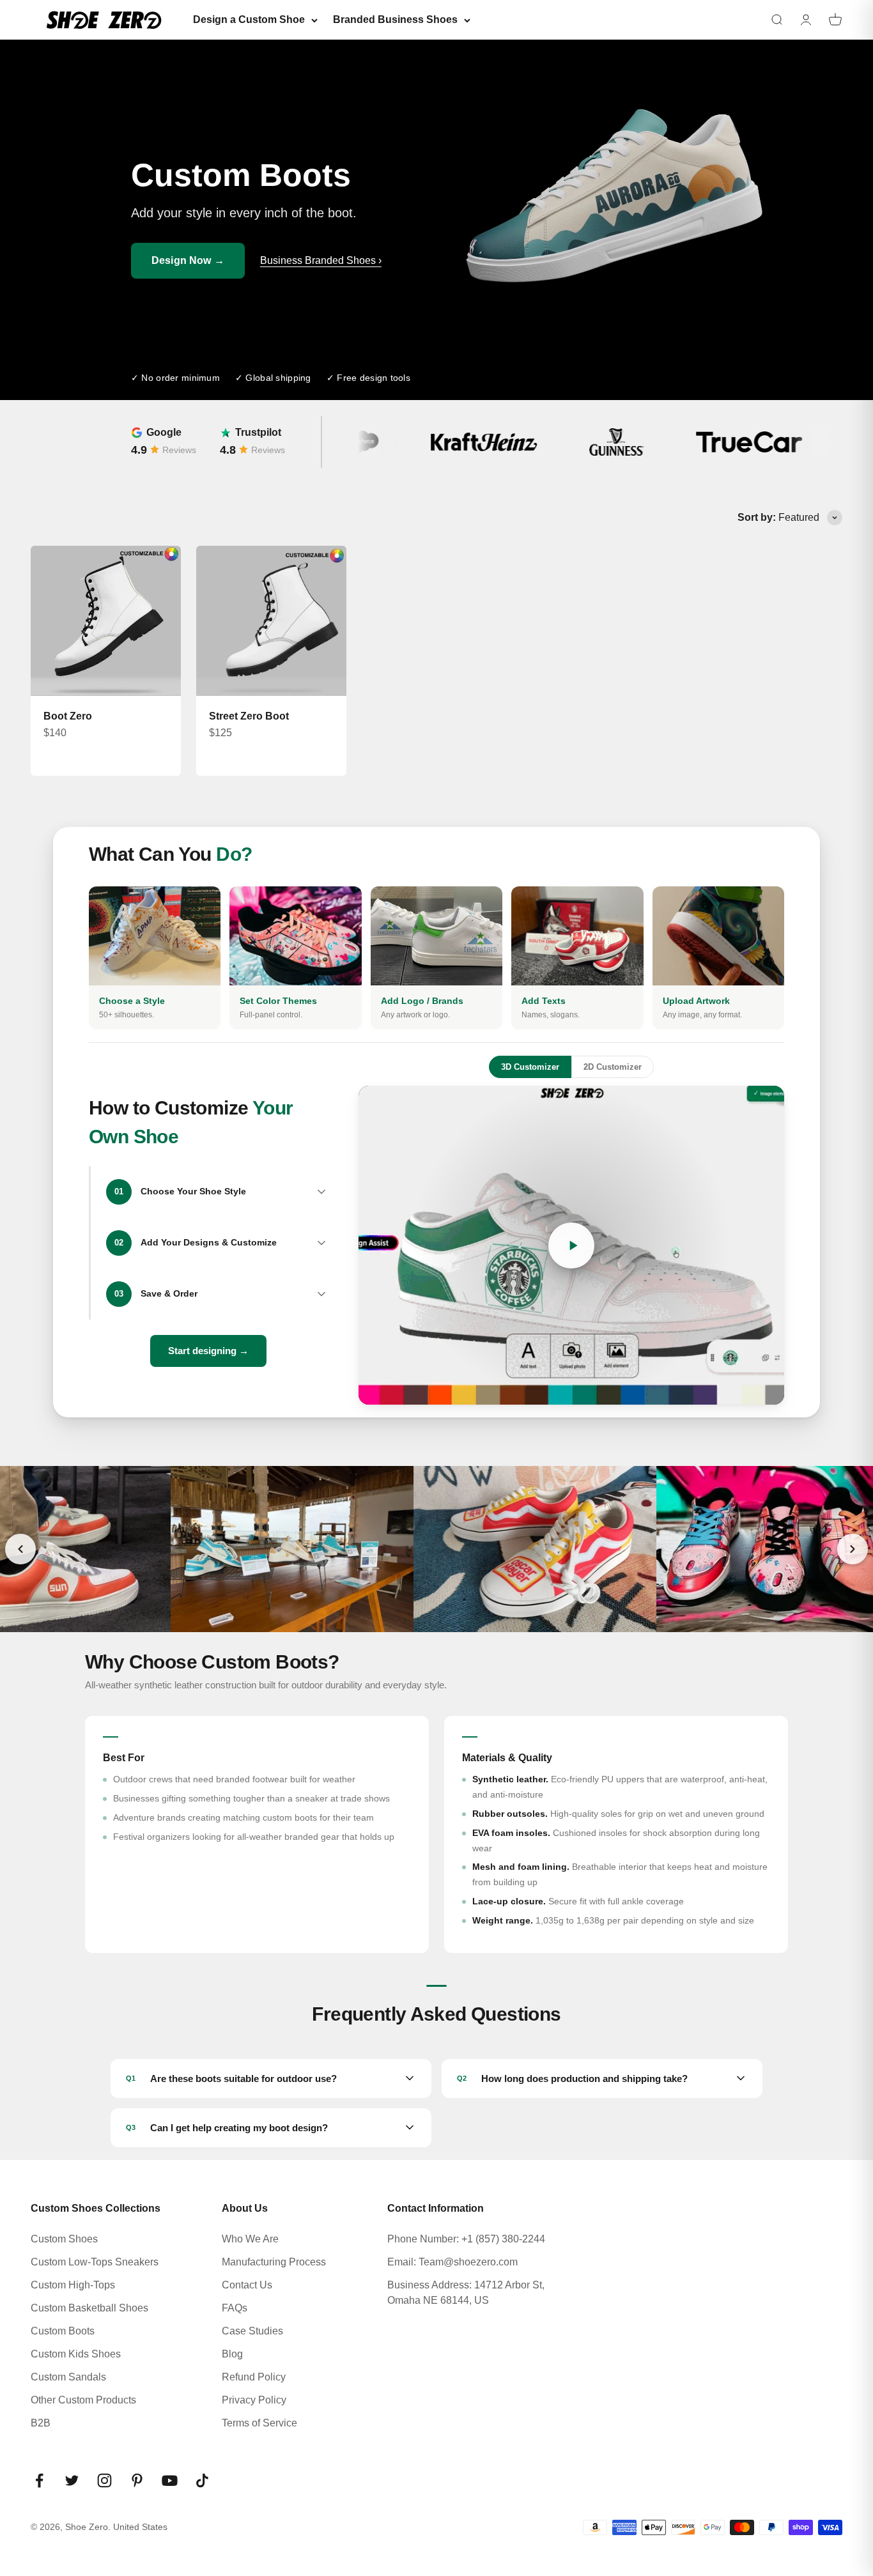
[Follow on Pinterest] (137, 2480)
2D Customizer (613, 1067)
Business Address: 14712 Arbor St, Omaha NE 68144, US (466, 2293)
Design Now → (188, 260)
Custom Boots (63, 2331)
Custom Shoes (64, 2239)
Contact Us (247, 2285)
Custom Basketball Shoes (89, 2308)
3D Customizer (530, 1067)
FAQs (235, 2308)
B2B (41, 2423)
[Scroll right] (853, 1549)
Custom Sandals (68, 2377)
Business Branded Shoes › (321, 260)
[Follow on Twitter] (72, 2480)
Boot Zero (68, 716)
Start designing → (208, 1351)
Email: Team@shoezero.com (452, 2262)
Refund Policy (254, 2377)
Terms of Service (259, 2423)
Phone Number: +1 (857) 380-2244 (466, 2239)
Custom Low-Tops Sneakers (95, 2262)
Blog (232, 2354)
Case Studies (252, 2331)
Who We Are (250, 2239)
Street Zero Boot (249, 716)
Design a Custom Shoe (249, 19)
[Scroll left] (20, 1549)
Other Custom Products (83, 2400)
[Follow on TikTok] (202, 2480)
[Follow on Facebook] (39, 2480)
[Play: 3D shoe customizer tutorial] (571, 1245)
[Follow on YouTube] (170, 2480)
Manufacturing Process (274, 2262)
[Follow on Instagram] (104, 2480)
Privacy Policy (254, 2400)
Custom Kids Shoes (76, 2354)
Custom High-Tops (73, 2285)
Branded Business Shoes (395, 19)
